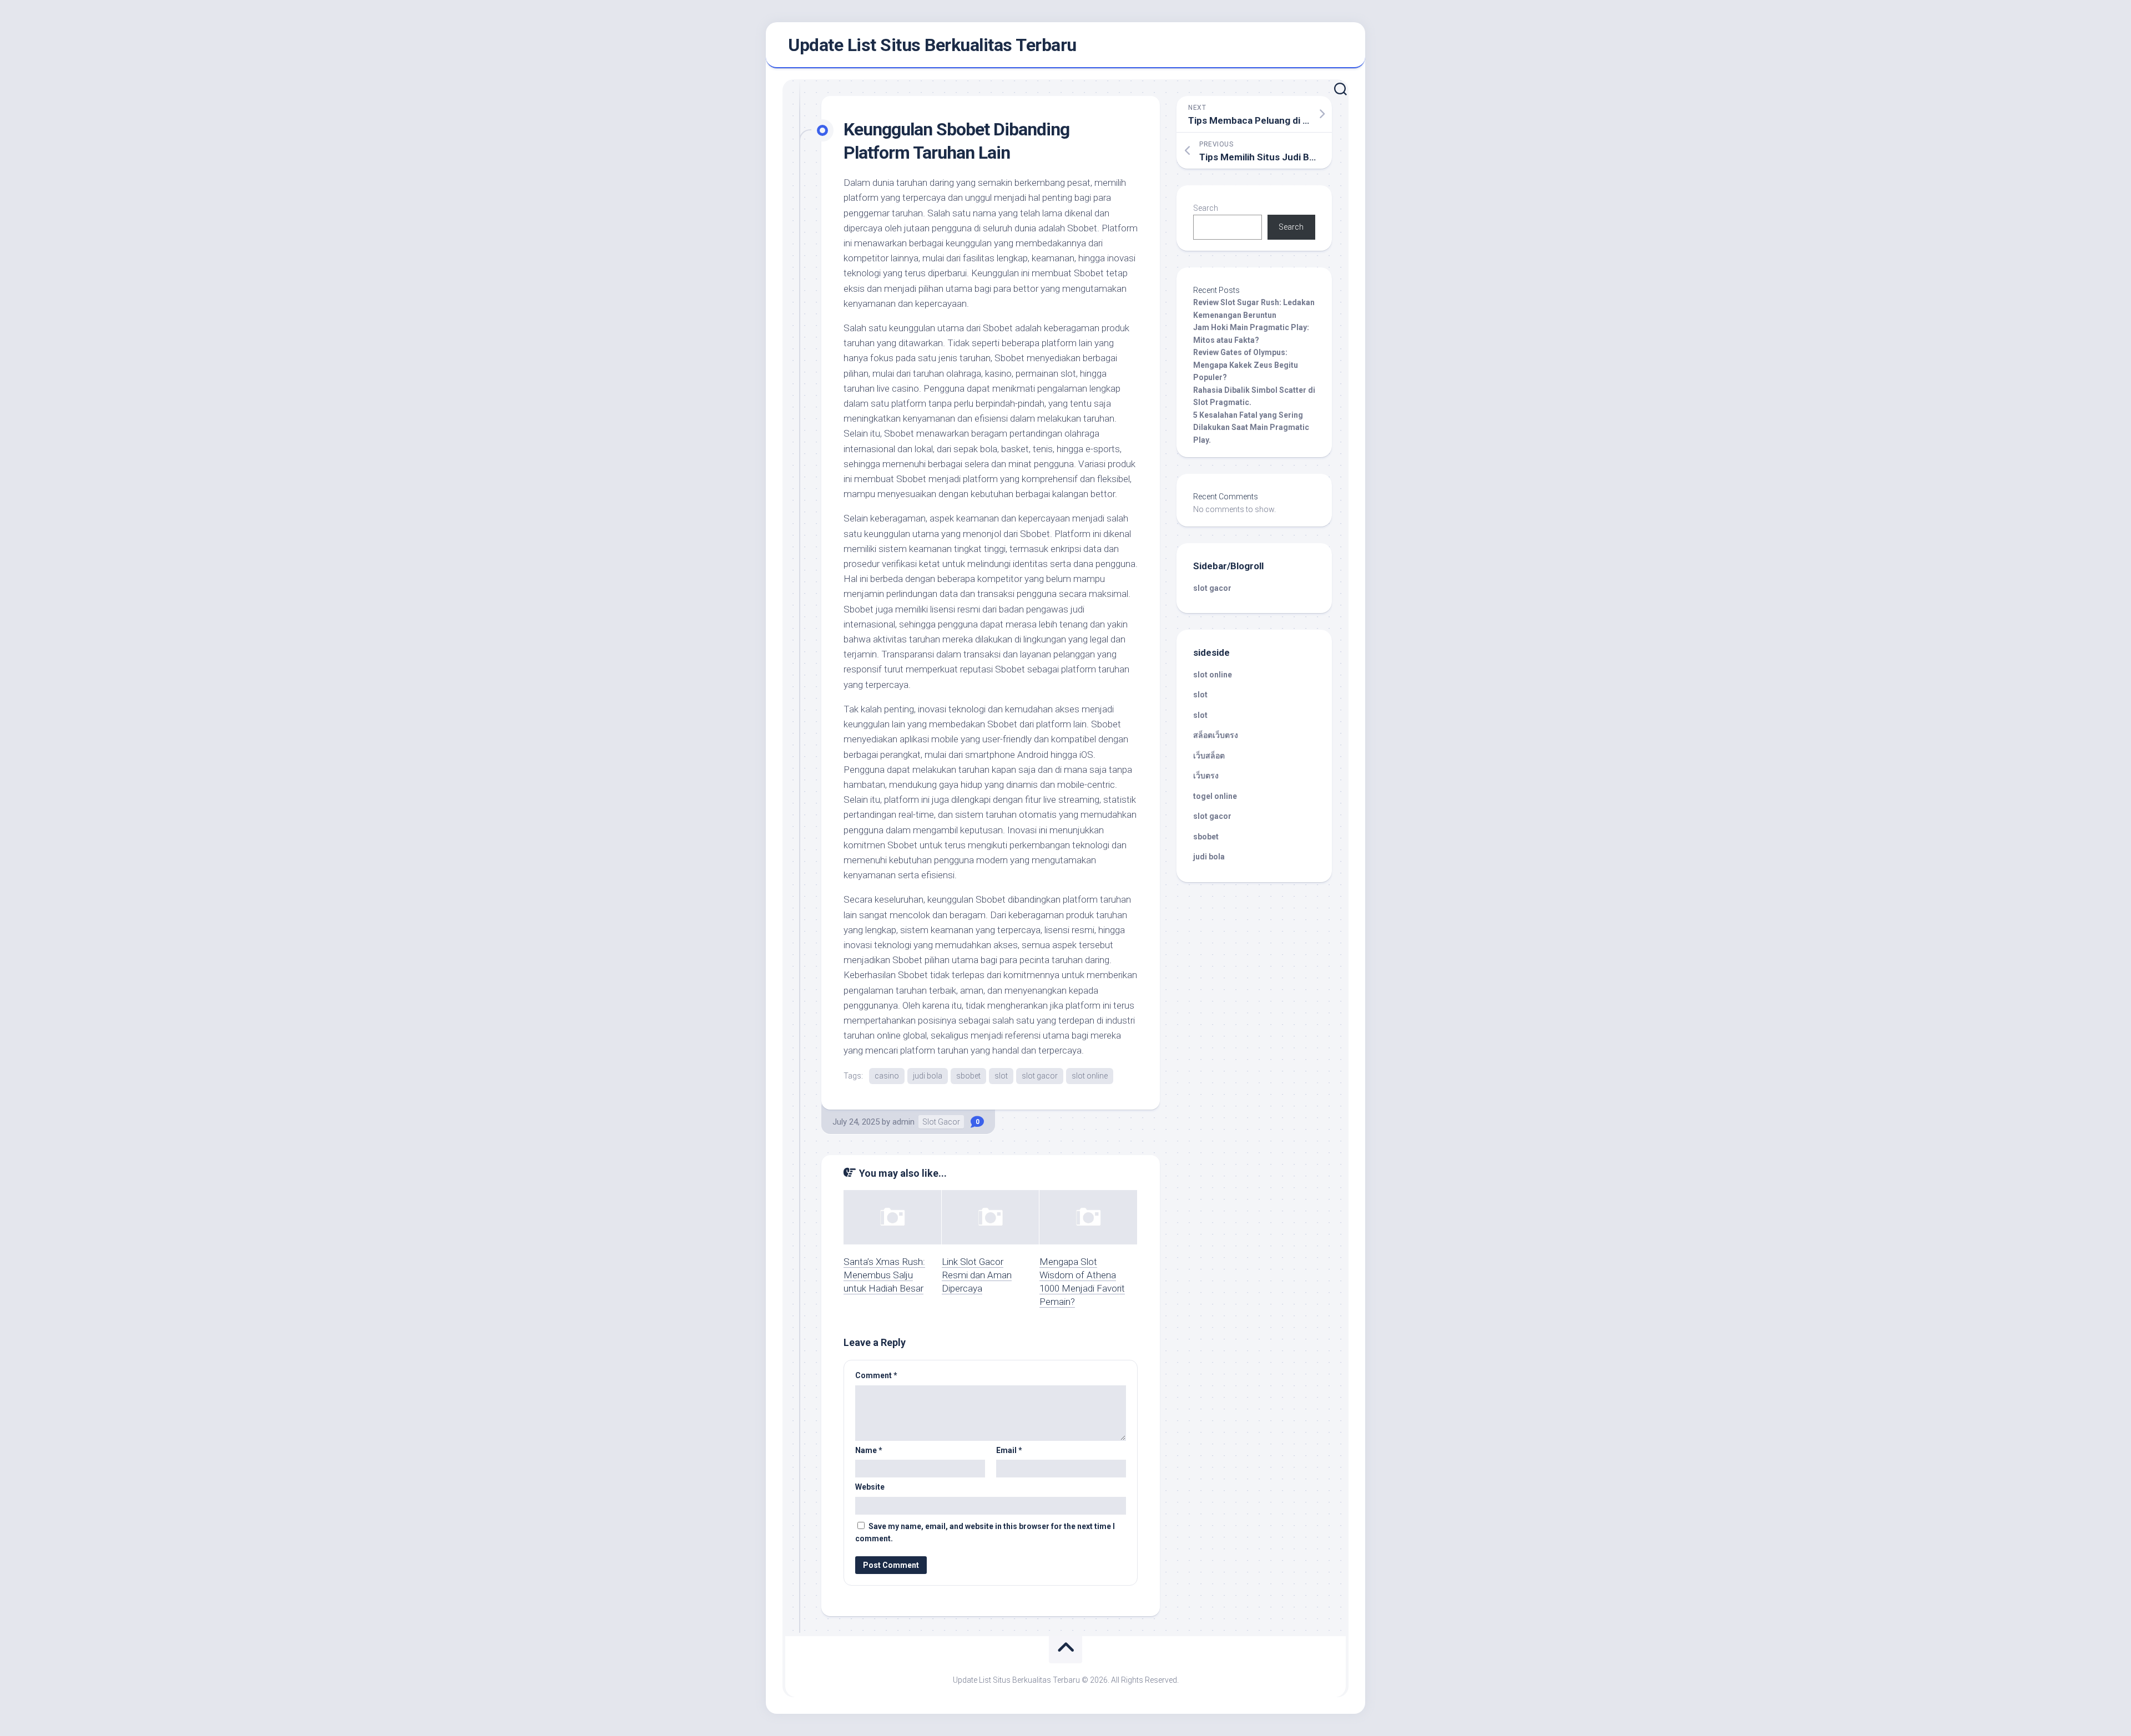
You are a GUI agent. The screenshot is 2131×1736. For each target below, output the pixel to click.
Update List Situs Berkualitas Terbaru (932, 45)
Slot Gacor (941, 1122)
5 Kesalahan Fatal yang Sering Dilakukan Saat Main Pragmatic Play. (1251, 427)
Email (1009, 1450)
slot (1001, 1076)
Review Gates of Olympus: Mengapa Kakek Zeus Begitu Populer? (1246, 365)
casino (887, 1076)
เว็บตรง (1206, 776)
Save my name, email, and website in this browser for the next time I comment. (985, 1533)
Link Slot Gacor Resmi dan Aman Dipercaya (977, 1275)
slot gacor (1040, 1076)
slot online (1090, 1076)
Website (870, 1487)
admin (903, 1122)
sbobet (968, 1076)
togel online (1215, 796)
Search (1206, 208)
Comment (876, 1375)
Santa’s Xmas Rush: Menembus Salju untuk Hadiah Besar (884, 1275)
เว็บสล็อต (1209, 756)
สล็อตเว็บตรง (1216, 735)
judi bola (928, 1076)
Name (869, 1450)
